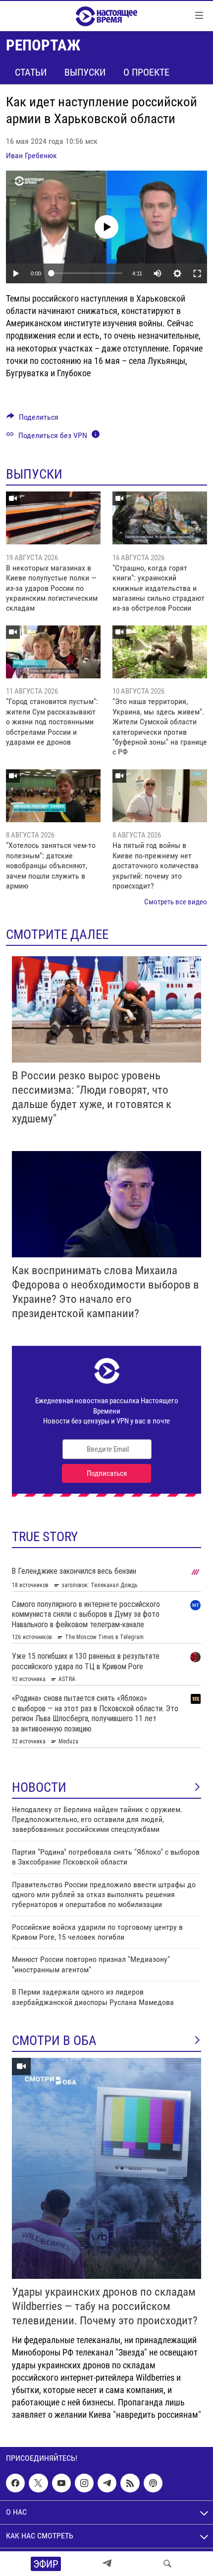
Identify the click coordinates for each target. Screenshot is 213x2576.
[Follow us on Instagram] (84, 2483)
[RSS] (130, 2483)
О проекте (146, 72)
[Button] (32, 420)
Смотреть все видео (176, 902)
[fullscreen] (197, 273)
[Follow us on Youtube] (61, 2483)
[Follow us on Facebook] (15, 2483)
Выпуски (85, 72)
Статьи (31, 72)
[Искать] (167, 2564)
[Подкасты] (153, 2483)
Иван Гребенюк (31, 155)
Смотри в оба (54, 2041)
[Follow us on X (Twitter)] (38, 2483)
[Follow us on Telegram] (107, 2483)
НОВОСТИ (39, 1787)
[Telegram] (107, 2564)
